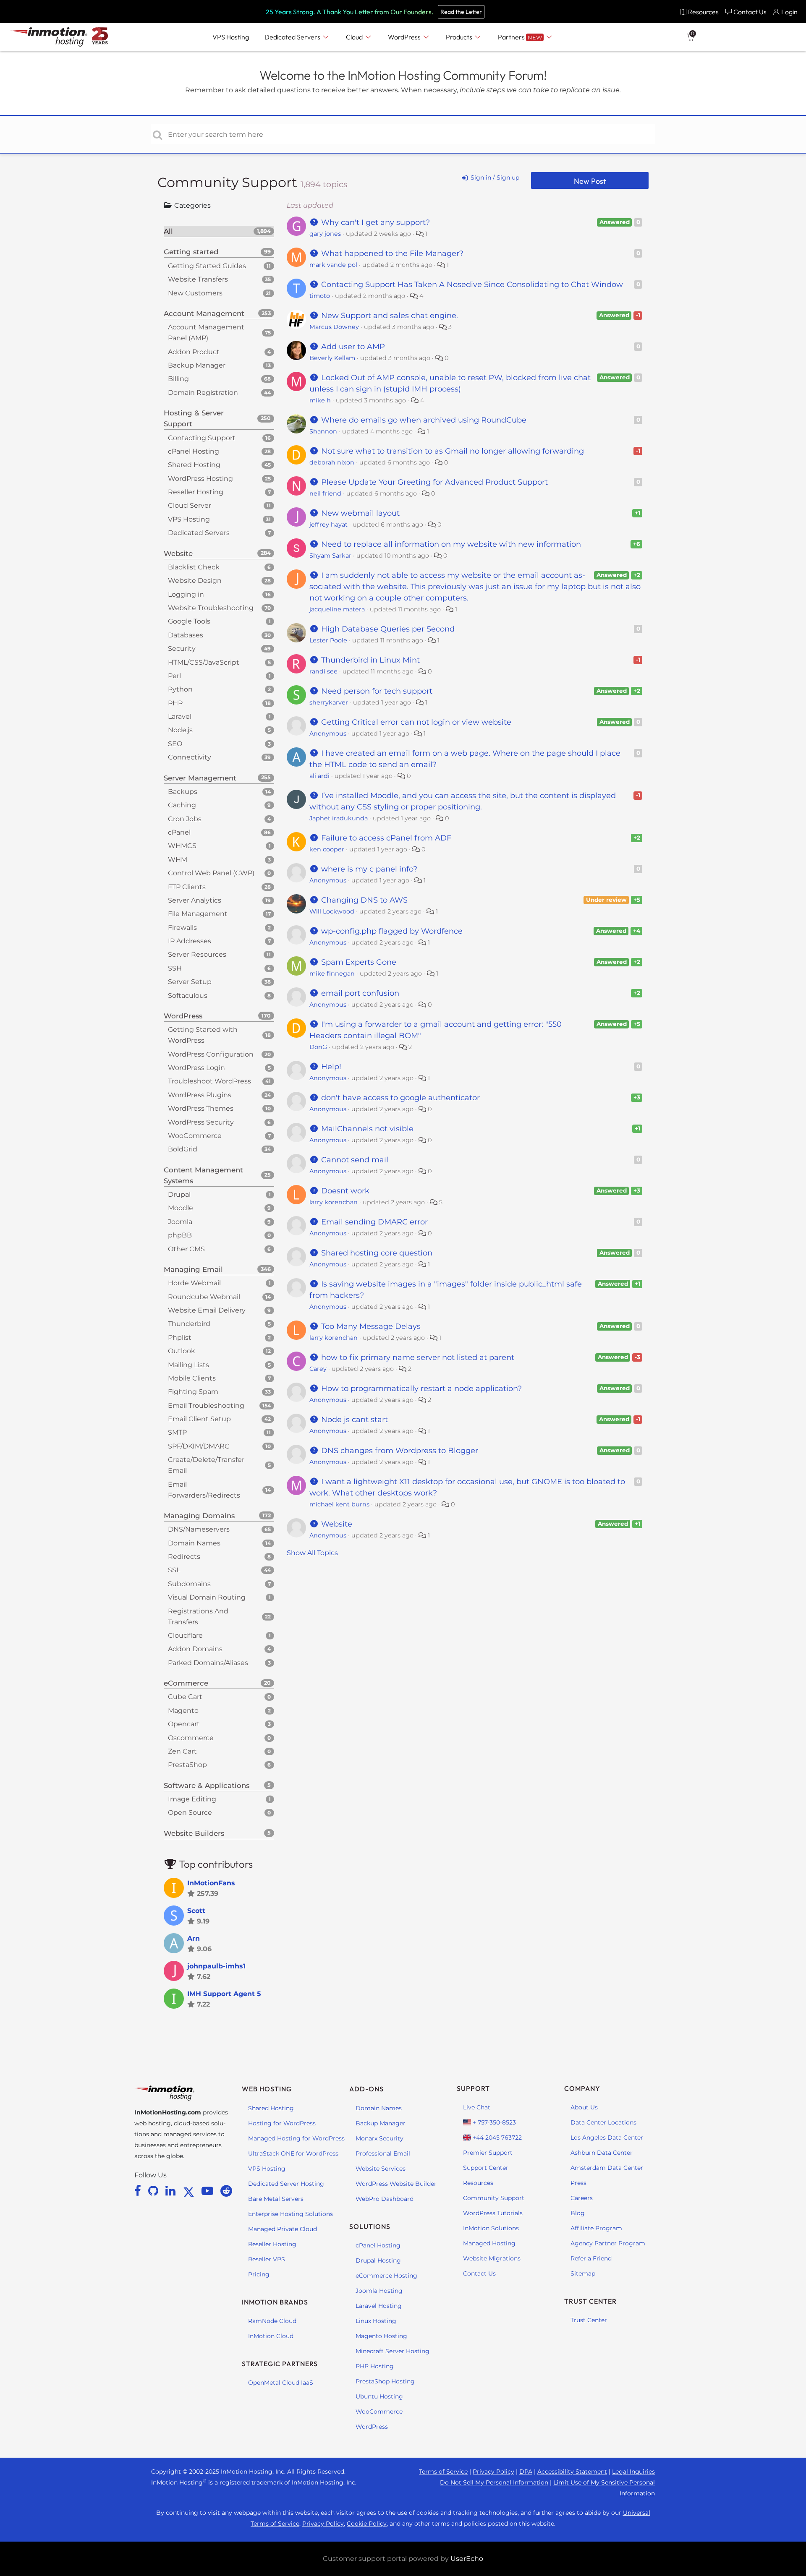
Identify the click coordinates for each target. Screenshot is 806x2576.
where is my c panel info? (368, 869)
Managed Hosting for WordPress (296, 2138)
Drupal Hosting (378, 2260)
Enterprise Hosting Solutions (290, 2214)
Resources (478, 2183)
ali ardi (319, 776)
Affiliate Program (596, 2228)
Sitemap (583, 2273)
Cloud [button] (355, 37)
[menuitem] (699, 12)
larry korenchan (334, 1202)
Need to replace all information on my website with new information (450, 544)
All (217, 231)
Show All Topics (312, 1553)
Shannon (323, 431)
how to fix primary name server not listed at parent (417, 1357)
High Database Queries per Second (387, 629)
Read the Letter (461, 12)
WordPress (372, 2427)
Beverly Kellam (332, 358)
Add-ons (366, 2089)
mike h (320, 400)
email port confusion (359, 993)
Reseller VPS (267, 2259)
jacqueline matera (337, 609)
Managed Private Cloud (283, 2229)
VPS (231, 37)
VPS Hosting (267, 2169)
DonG (318, 1047)
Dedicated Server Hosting (286, 2184)
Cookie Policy (367, 2524)
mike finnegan (332, 974)
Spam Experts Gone (358, 962)
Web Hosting (267, 2089)
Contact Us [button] (750, 12)
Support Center (486, 2168)
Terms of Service (443, 2472)
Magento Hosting (381, 2336)
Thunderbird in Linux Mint (369, 660)
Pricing (259, 2274)
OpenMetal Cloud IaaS (281, 2383)
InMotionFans (211, 1883)
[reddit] (226, 2191)
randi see (323, 671)
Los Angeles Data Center (607, 2138)
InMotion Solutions (491, 2228)
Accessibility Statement (572, 2472)
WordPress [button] (405, 37)
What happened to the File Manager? (391, 253)
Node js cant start (353, 1420)
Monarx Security (379, 2138)
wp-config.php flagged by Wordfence (391, 931)
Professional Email (383, 2153)
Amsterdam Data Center (607, 2168)
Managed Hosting (489, 2243)
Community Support (229, 182)
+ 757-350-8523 (493, 2122)
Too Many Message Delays (370, 1326)
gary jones (325, 234)
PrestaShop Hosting (385, 2381)
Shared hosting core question (376, 1253)
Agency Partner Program (608, 2243)
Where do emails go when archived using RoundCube (423, 420)
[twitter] (190, 2191)
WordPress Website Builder (396, 2184)
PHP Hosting (375, 2366)
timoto (320, 296)
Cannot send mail (354, 1160)
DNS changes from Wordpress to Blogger (399, 1451)
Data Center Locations (603, 2122)
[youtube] (209, 2191)
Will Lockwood (332, 911)
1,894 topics (324, 184)
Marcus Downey (334, 327)
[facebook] (139, 2191)
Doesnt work (344, 1191)
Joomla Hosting (379, 2291)
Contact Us (479, 2273)
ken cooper (327, 849)
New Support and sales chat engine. (389, 316)
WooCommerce (379, 2412)
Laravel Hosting (379, 2306)
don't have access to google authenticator (399, 1098)
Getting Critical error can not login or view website (415, 722)
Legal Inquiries (633, 2472)
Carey (318, 1369)
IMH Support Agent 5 (224, 1994)
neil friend (325, 493)
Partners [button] (520, 37)
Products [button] (460, 37)
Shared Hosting (271, 2108)
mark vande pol (333, 265)
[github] (155, 2191)
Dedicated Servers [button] (293, 37)
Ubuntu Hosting (379, 2396)
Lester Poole (328, 640)
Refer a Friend (591, 2258)
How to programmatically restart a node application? (420, 1388)
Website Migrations (492, 2258)
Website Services (381, 2169)
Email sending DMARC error (373, 1222)
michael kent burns (339, 1504)
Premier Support (488, 2153)
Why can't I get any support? (374, 222)
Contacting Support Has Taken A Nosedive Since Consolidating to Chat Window (471, 284)
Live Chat (477, 2107)
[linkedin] (172, 2191)
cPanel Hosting (378, 2245)
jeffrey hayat (328, 525)
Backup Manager (381, 2123)
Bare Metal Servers (276, 2199)
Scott (196, 1911)
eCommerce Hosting (386, 2276)
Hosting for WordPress (282, 2123)
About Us (584, 2107)
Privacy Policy (493, 2472)
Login (789, 12)
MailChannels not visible (366, 1129)
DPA (526, 2472)
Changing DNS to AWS (363, 900)
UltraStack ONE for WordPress (293, 2153)
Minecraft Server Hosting (393, 2351)
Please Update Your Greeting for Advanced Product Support (433, 482)
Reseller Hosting (272, 2244)
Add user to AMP (352, 347)
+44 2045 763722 (496, 2138)
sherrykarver (329, 702)
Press (578, 2183)
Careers (582, 2198)
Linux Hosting (376, 2321)
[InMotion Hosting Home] (48, 37)
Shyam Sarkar (330, 556)
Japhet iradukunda (339, 818)
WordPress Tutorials (493, 2213)
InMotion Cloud (271, 2336)
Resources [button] (703, 12)
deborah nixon (332, 462)
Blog (578, 2213)
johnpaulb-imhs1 (216, 1966)
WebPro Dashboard (385, 2199)
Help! (330, 1067)
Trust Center (589, 2320)
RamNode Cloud (272, 2321)
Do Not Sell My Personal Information (494, 2482)
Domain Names (379, 2108)
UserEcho (467, 2559)
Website (336, 1524)
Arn (194, 1938)
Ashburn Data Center (602, 2153)
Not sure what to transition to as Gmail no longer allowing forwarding (451, 451)
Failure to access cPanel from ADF (385, 838)
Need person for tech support (376, 691)
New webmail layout (359, 513)
